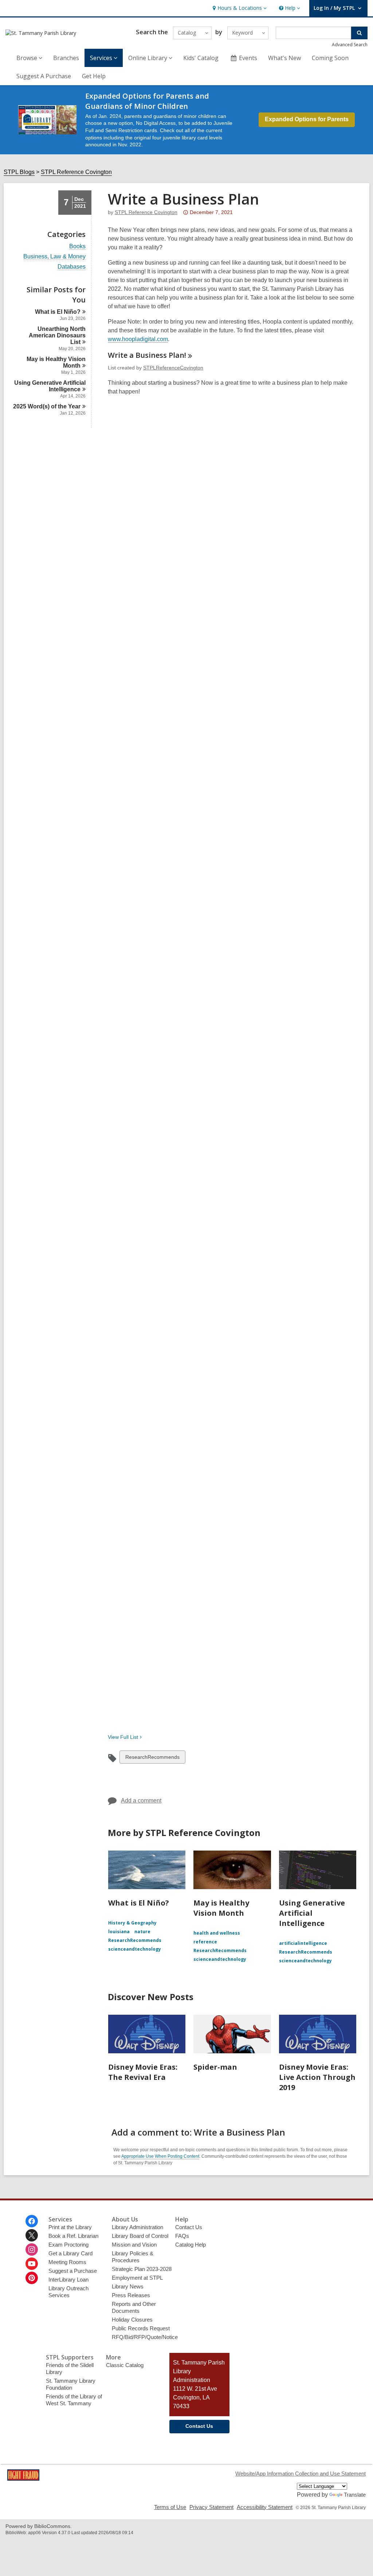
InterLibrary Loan (68, 2280)
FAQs (182, 2236)
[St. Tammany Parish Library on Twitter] (32, 2235)
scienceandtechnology (135, 1949)
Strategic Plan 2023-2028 (142, 2269)
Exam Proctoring (68, 2245)
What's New (284, 58)
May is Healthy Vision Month (221, 1908)
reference (205, 1942)
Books (77, 246)
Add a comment (141, 1801)
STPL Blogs (19, 172)
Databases (72, 267)
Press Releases (131, 2295)
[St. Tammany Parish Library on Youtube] (32, 2264)
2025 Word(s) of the (47, 406)
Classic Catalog (125, 2365)
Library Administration (138, 2227)
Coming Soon (330, 58)
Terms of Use (170, 2507)
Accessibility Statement (265, 2507)
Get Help (94, 76)
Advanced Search (350, 45)
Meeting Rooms (67, 2262)
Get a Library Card (70, 2253)
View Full (123, 1737)
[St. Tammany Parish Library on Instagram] (32, 2249)
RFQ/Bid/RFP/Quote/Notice (145, 2337)
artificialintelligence (303, 1943)
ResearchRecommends (152, 1759)
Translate (355, 2495)
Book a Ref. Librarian (73, 2236)
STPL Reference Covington (76, 172)
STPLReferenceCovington (173, 368)
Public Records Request (141, 2328)
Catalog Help (191, 2245)
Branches (66, 58)
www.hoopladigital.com (138, 339)
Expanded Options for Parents (307, 119)
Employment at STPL (137, 2278)
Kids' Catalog (201, 58)
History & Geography (132, 1923)
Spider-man (215, 2067)
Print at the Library (70, 2227)
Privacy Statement (211, 2507)
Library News (128, 2286)
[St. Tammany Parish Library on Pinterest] (32, 2278)
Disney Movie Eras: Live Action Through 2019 (317, 2077)
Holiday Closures (132, 2320)
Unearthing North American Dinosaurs (57, 335)
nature (142, 1932)
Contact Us (189, 2227)
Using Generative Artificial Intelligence (312, 1913)
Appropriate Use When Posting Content (160, 2156)
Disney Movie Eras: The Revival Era (143, 2072)
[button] (239, 8)
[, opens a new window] (23, 2479)
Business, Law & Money (54, 257)
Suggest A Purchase (44, 76)
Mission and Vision (134, 2245)
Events (248, 58)
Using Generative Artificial (50, 386)
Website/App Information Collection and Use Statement (301, 2474)
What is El (58, 312)
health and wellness (217, 1933)
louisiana (119, 1932)
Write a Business (147, 355)
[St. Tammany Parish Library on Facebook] (32, 2221)
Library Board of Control (140, 2236)
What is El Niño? (139, 1903)
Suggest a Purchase (73, 2271)
